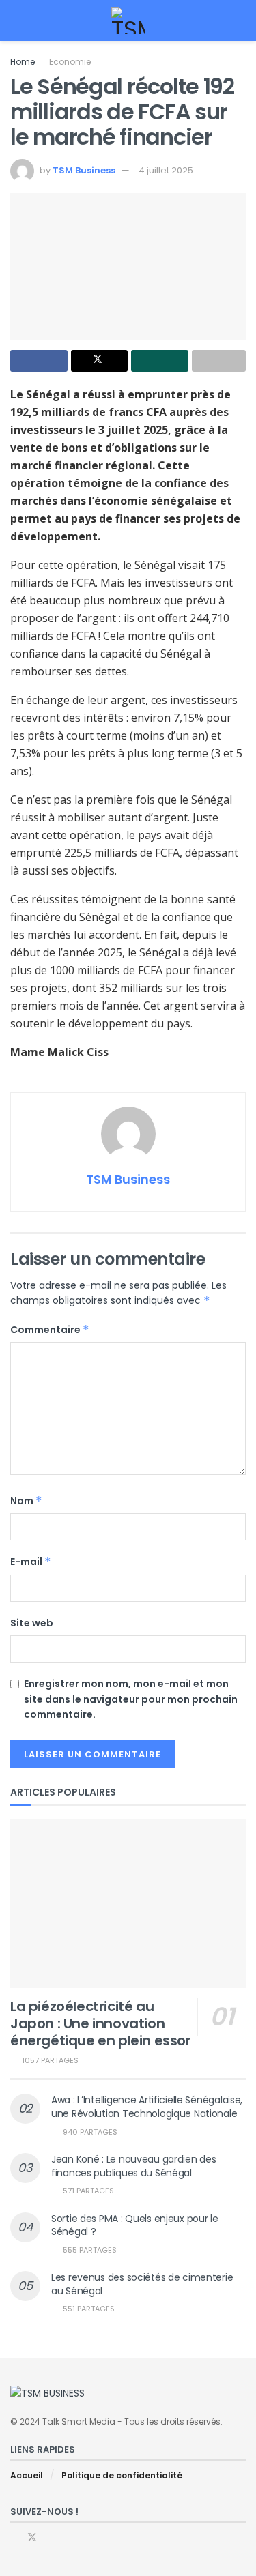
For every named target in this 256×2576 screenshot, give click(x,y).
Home (23, 62)
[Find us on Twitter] (32, 2537)
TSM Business (84, 170)
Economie (70, 62)
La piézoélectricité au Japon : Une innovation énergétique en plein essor (101, 2023)
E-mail (31, 1562)
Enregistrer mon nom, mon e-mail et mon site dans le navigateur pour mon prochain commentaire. (131, 1699)
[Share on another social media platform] (219, 361)
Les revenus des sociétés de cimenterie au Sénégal (142, 2284)
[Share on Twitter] (100, 361)
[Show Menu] (16, 20)
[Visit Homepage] (128, 20)
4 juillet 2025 (166, 170)
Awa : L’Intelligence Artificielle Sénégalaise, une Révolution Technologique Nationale (147, 2107)
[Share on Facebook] (39, 361)
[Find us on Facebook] (14, 2537)
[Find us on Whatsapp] (50, 2537)
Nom (26, 1501)
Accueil (27, 2475)
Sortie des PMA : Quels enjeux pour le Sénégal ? (135, 2225)
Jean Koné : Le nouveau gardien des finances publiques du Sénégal (133, 2166)
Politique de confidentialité (122, 2475)
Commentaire (50, 1330)
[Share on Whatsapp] (160, 361)
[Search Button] (240, 20)
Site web (32, 1623)
